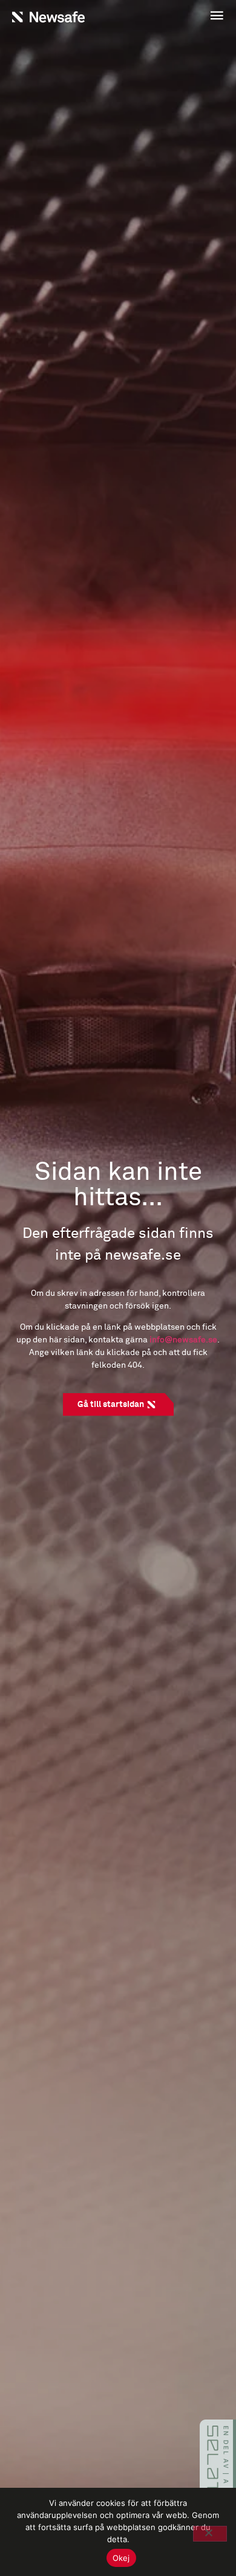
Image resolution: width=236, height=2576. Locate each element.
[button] (174, 17)
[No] (210, 2534)
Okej (121, 2558)
